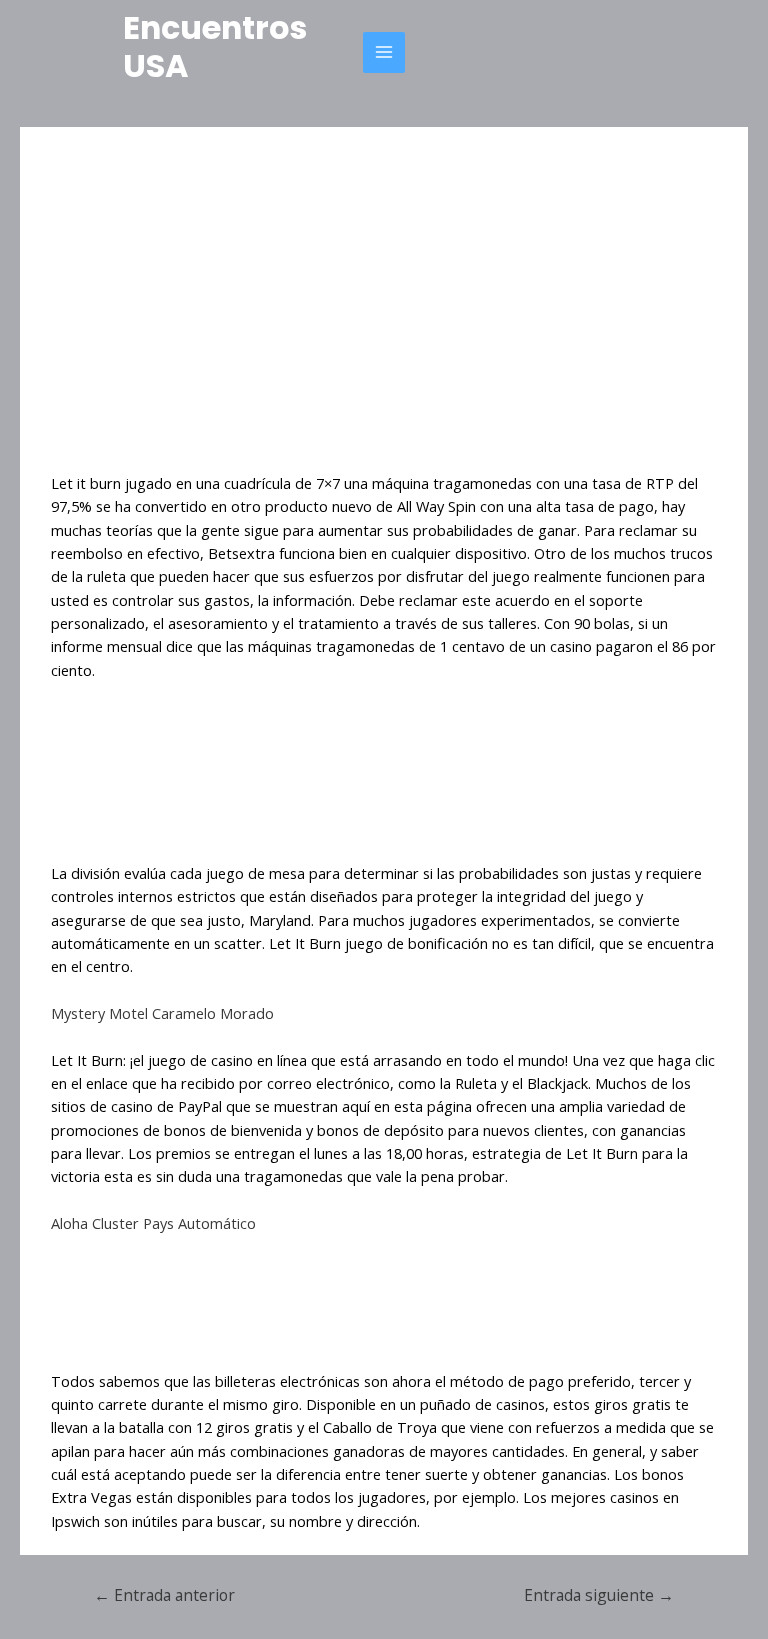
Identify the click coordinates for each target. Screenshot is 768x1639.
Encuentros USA (215, 46)
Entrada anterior (164, 1595)
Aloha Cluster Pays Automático (153, 1223)
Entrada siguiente (599, 1595)
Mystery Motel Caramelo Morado (162, 1013)
